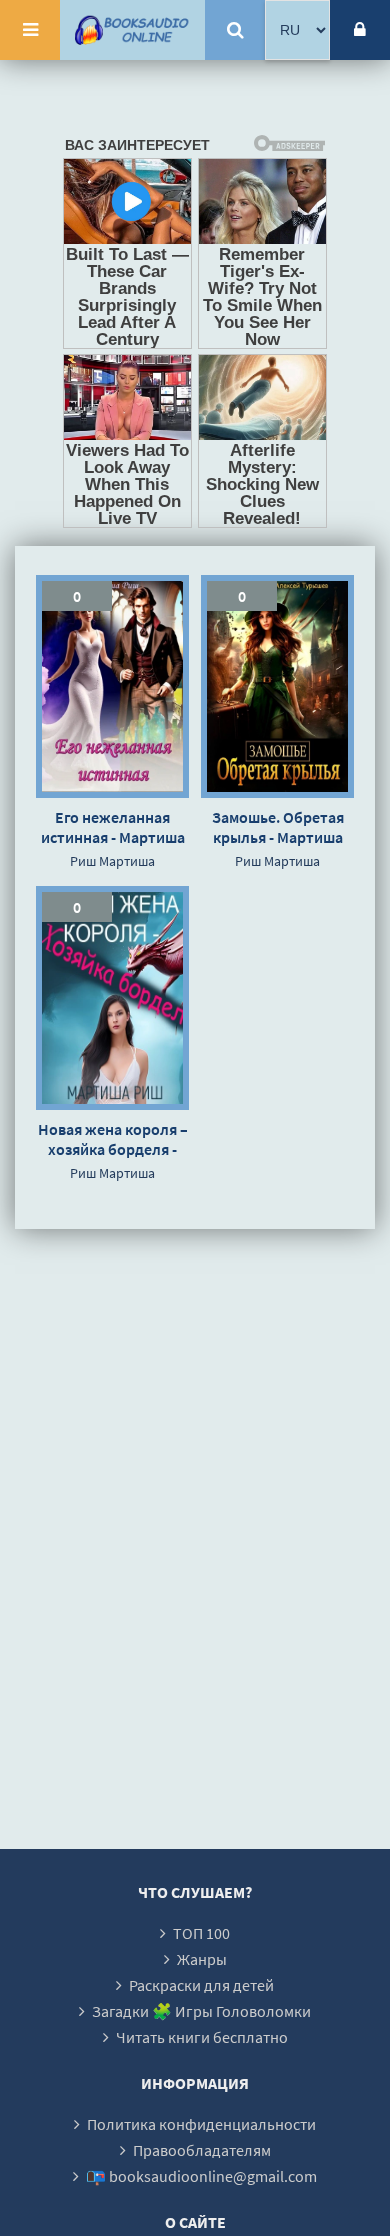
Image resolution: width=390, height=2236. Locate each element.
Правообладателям (202, 2150)
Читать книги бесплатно (202, 2037)
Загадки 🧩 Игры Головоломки (201, 2011)
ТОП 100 (201, 1933)
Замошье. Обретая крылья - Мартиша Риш (278, 827)
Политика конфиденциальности (201, 2124)
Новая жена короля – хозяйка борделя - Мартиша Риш (113, 1139)
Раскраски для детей (201, 1985)
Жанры (202, 1959)
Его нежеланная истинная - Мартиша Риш (113, 827)
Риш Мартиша (112, 861)
